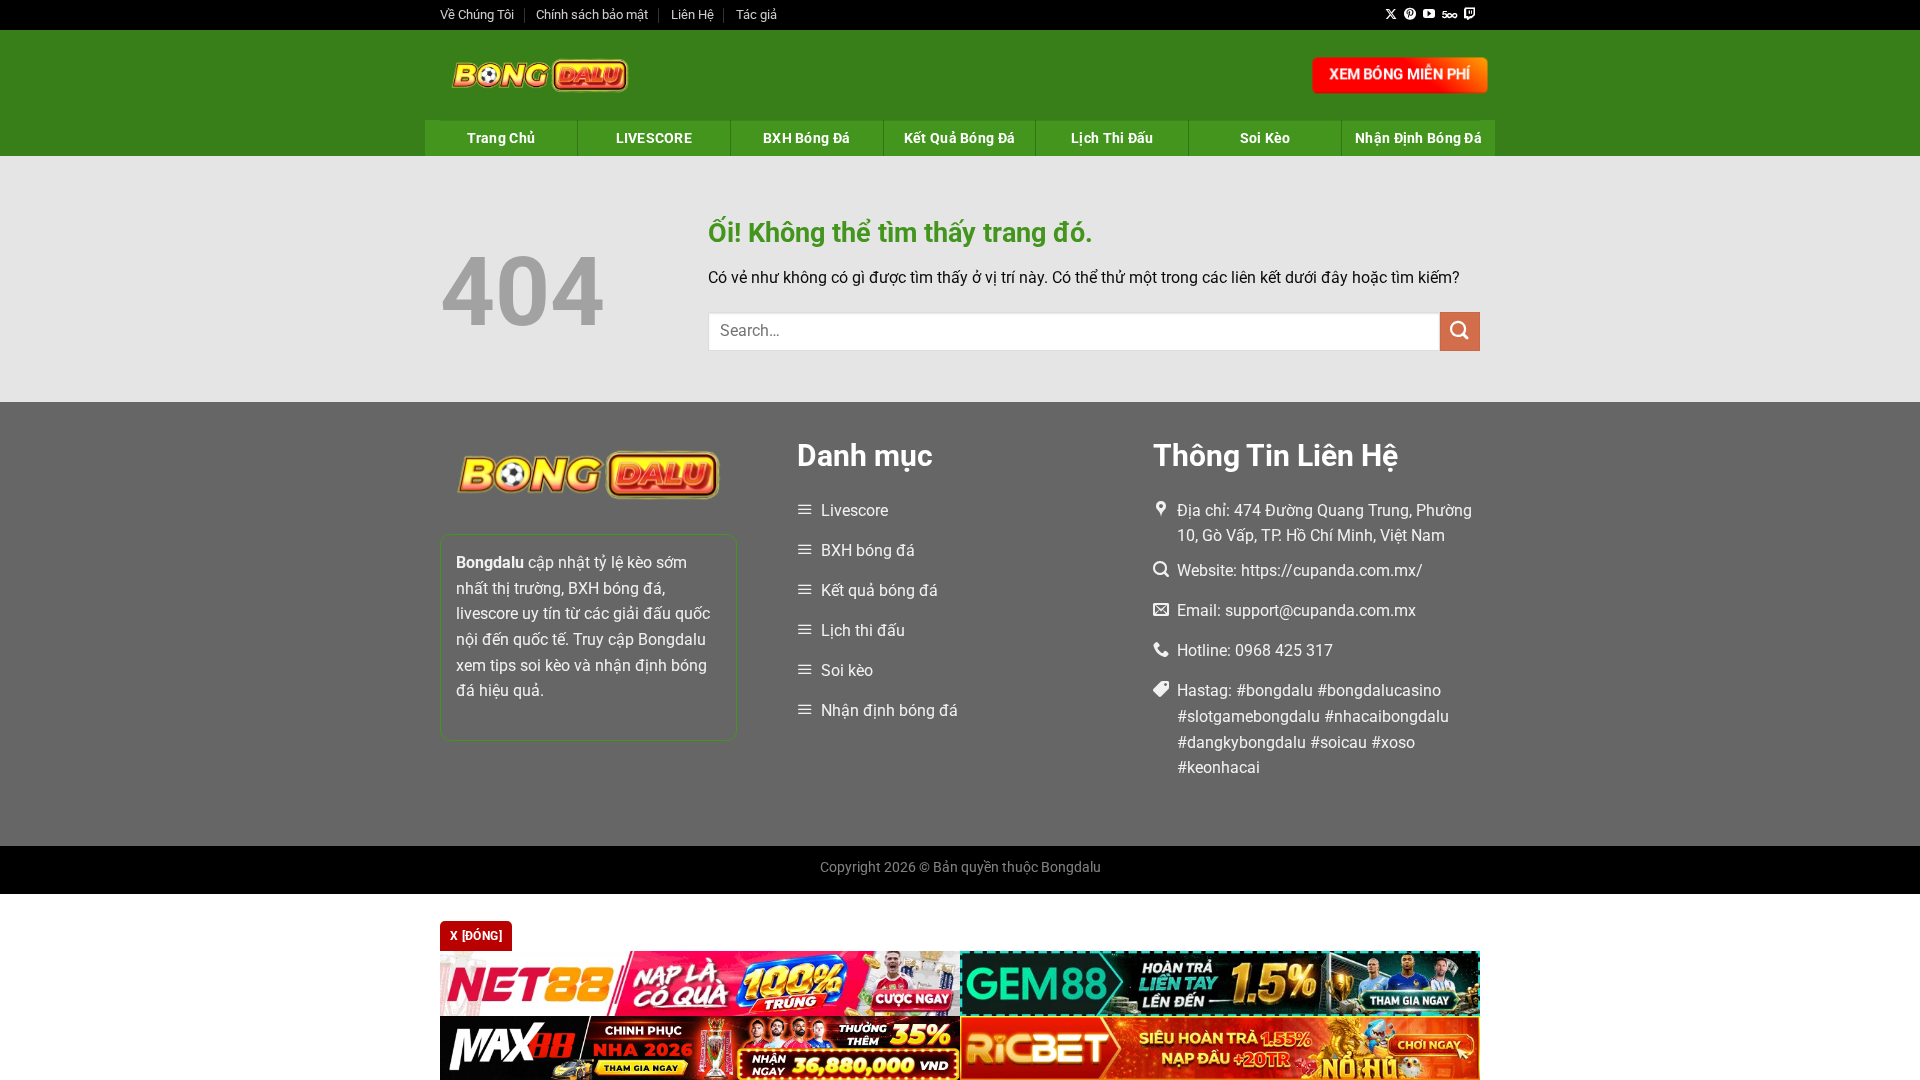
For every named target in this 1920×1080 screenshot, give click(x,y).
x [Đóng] (476, 936)
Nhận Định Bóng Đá (1418, 138)
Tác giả (756, 14)
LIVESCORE (654, 138)
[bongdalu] (540, 75)
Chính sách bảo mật (592, 14)
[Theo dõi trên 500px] (1449, 15)
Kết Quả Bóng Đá (959, 138)
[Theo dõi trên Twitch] (1470, 15)
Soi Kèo (1265, 138)
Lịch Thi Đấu (1112, 138)
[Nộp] (1460, 331)
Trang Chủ (501, 138)
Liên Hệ (692, 14)
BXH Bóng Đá (806, 138)
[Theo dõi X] (1391, 15)
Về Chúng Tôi (477, 14)
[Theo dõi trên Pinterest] (1410, 15)
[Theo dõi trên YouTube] (1429, 15)
